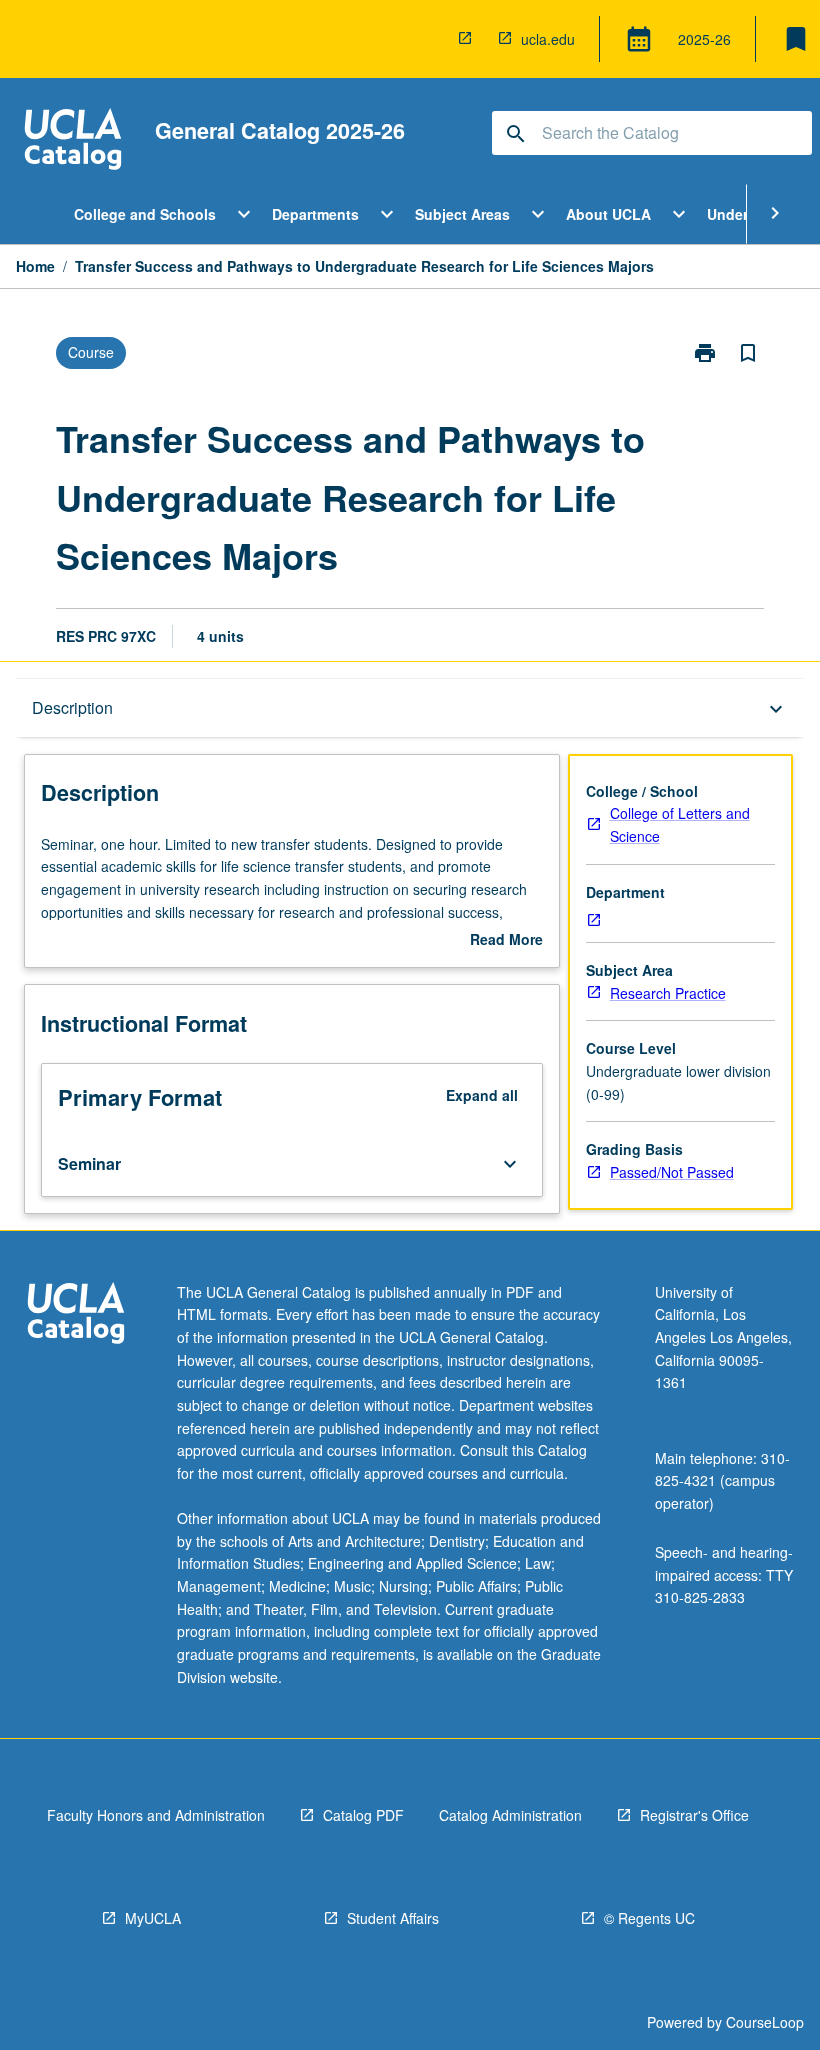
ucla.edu (548, 39)
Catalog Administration (510, 1815)
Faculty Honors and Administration (156, 1815)
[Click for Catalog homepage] (73, 141)
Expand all (482, 1095)
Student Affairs (393, 1918)
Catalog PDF (363, 1815)
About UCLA (608, 214)
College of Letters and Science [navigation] (680, 824)
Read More (506, 940)
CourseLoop (765, 2022)
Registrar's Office (694, 1815)
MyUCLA (153, 1918)
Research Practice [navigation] (668, 993)
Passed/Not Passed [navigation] (672, 1172)
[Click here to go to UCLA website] (76, 1315)
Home (35, 266)
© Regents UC (649, 1918)
